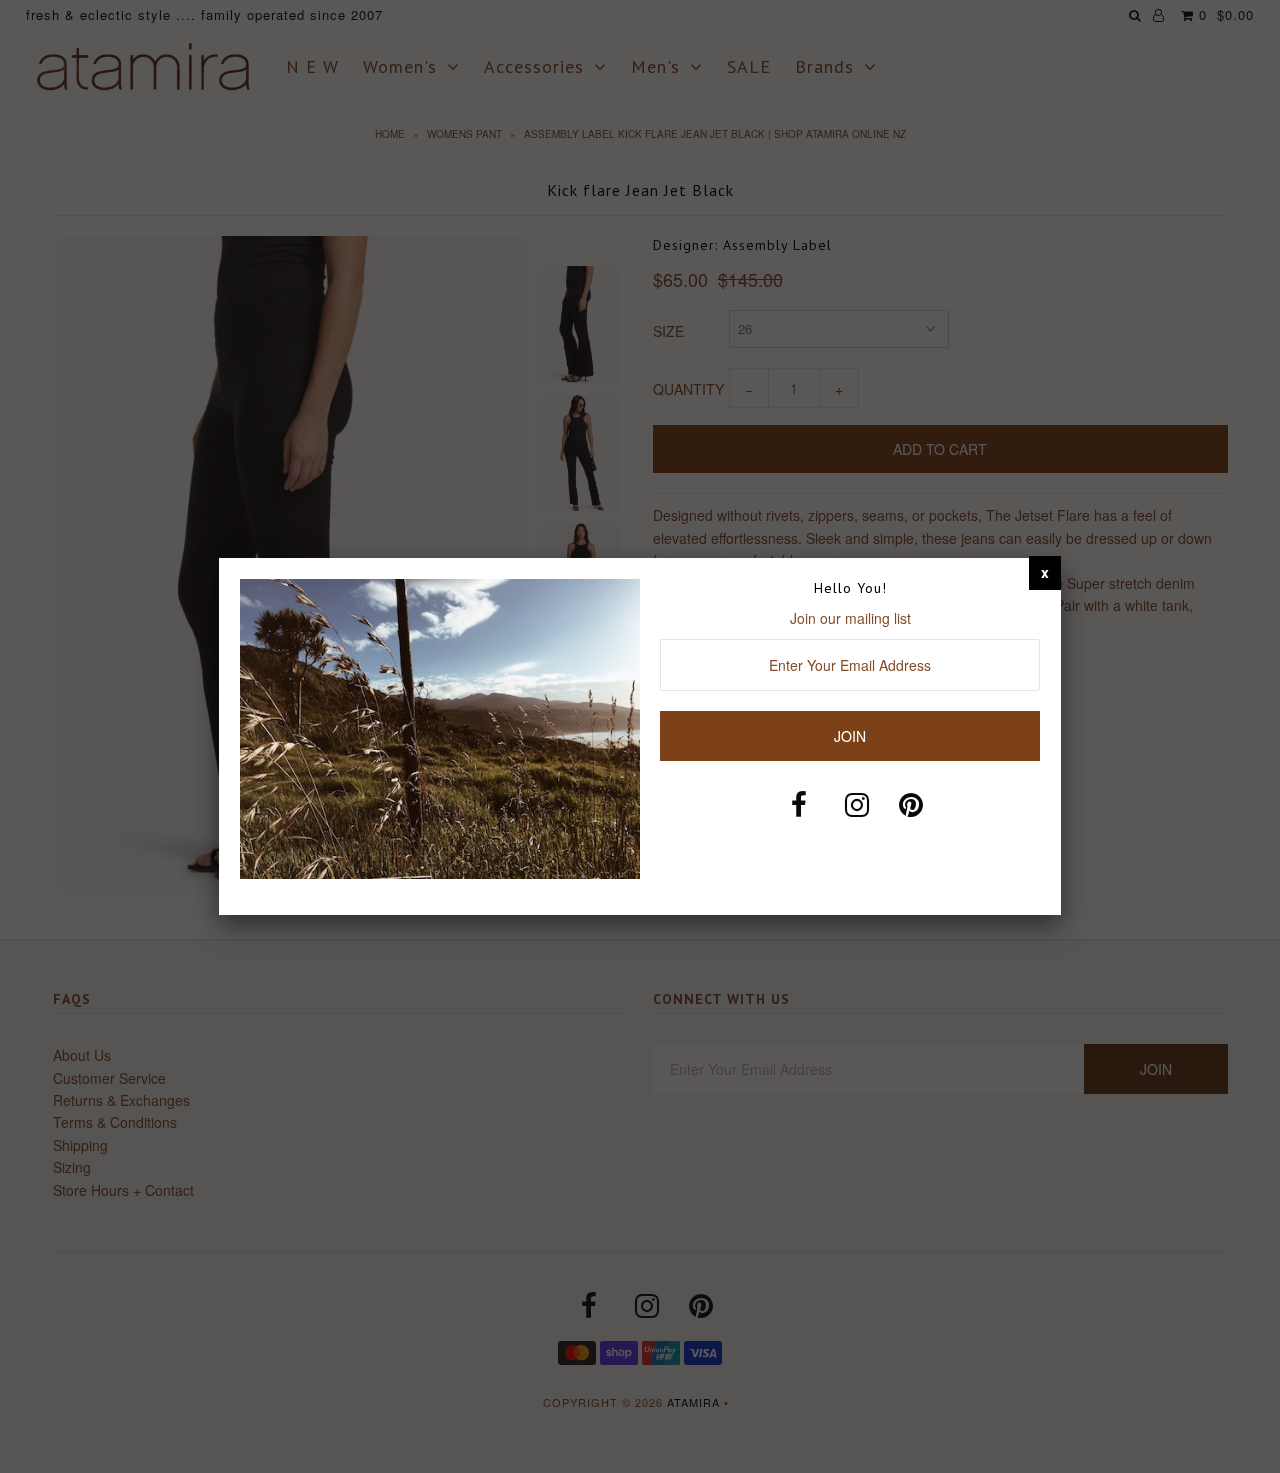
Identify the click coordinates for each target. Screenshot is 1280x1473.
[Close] (1045, 572)
